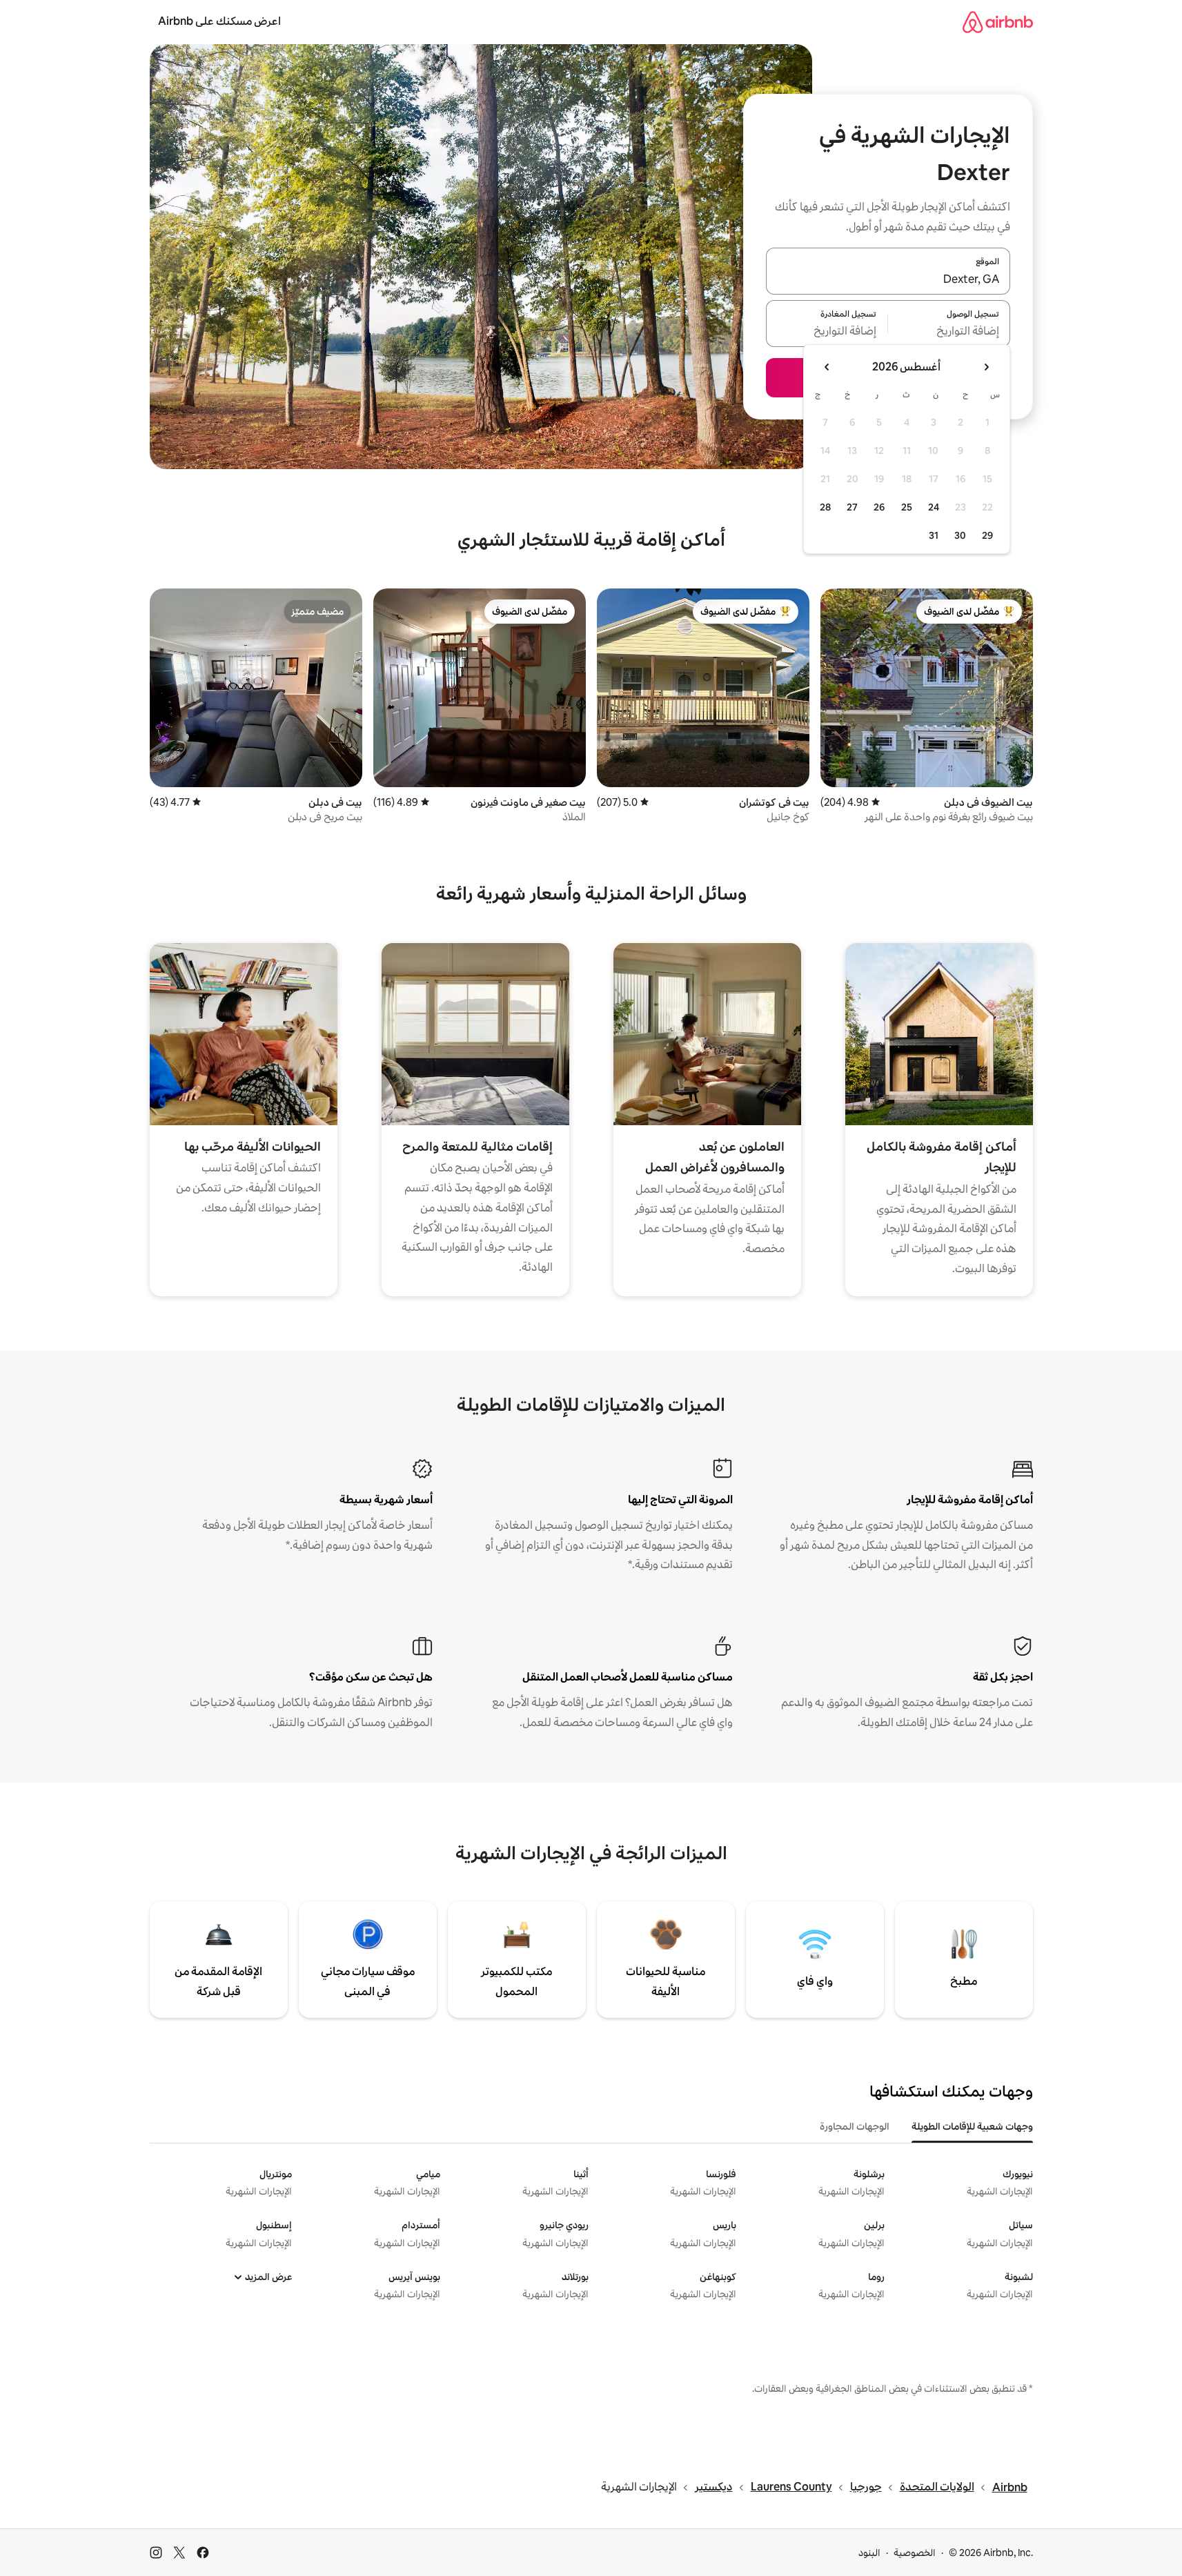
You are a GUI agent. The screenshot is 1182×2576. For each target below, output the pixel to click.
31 (934, 535)
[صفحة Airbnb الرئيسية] (998, 22)
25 (907, 507)
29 (987, 535)
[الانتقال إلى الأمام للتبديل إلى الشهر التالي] (827, 367)
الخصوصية (915, 2553)
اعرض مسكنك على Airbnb (219, 21)
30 (960, 535)
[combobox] (888, 279)
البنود (869, 2553)
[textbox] (949, 332)
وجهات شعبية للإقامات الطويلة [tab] (972, 2126)
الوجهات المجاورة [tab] (855, 2126)
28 (825, 507)
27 (852, 507)
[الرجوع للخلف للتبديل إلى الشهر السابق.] (986, 367)
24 (934, 507)
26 (879, 507)
